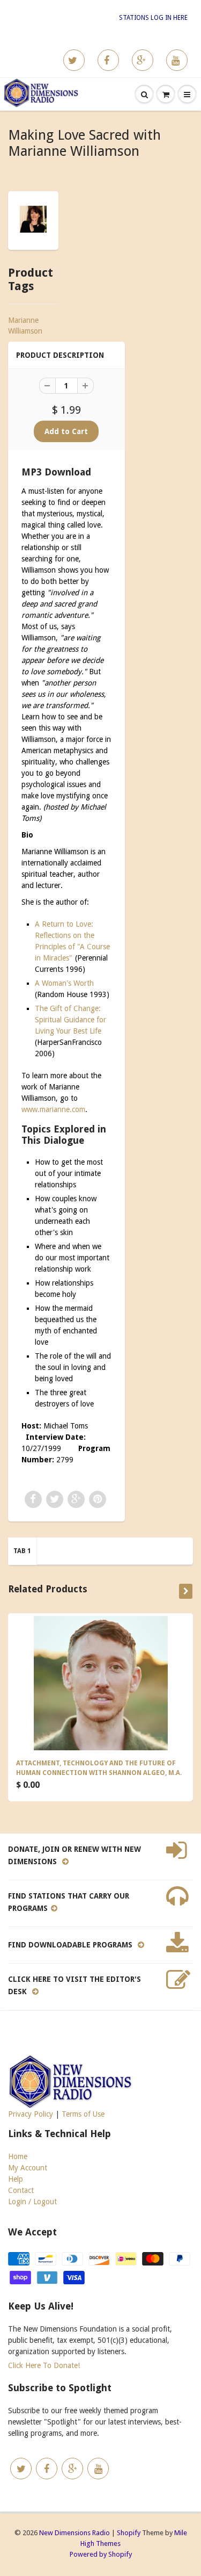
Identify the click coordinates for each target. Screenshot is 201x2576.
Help (16, 2179)
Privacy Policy (31, 2114)
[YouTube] (177, 60)
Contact (21, 2190)
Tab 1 (22, 1551)
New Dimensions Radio (75, 2533)
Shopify (129, 2533)
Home (18, 2156)
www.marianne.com (53, 1109)
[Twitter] (74, 60)
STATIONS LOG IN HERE (153, 18)
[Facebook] (108, 60)
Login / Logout (32, 2202)
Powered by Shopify (101, 2554)
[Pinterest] (143, 60)
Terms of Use (83, 2114)
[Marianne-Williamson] (33, 219)
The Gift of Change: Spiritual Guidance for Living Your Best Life (70, 1020)
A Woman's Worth (64, 983)
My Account (28, 2168)
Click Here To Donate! (44, 2365)
